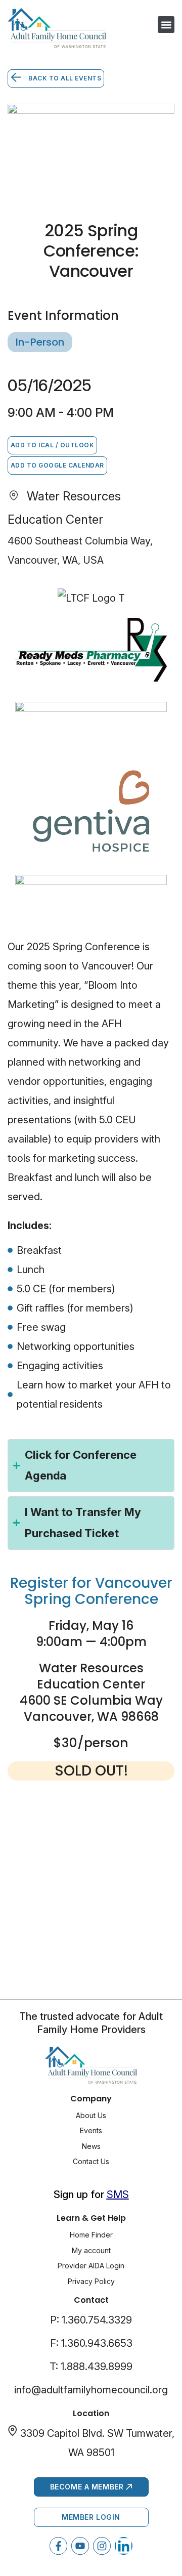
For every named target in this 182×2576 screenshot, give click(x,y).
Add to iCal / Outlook (52, 445)
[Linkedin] (124, 2546)
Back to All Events (64, 78)
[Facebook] (58, 2546)
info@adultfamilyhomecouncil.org (91, 2390)
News (91, 2146)
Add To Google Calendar (57, 465)
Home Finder (91, 2235)
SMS (118, 2194)
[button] (166, 25)
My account (91, 2250)
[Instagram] (102, 2546)
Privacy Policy (91, 2281)
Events (91, 2130)
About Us (91, 2115)
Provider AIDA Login (91, 2266)
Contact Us (91, 2161)
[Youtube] (80, 2546)
